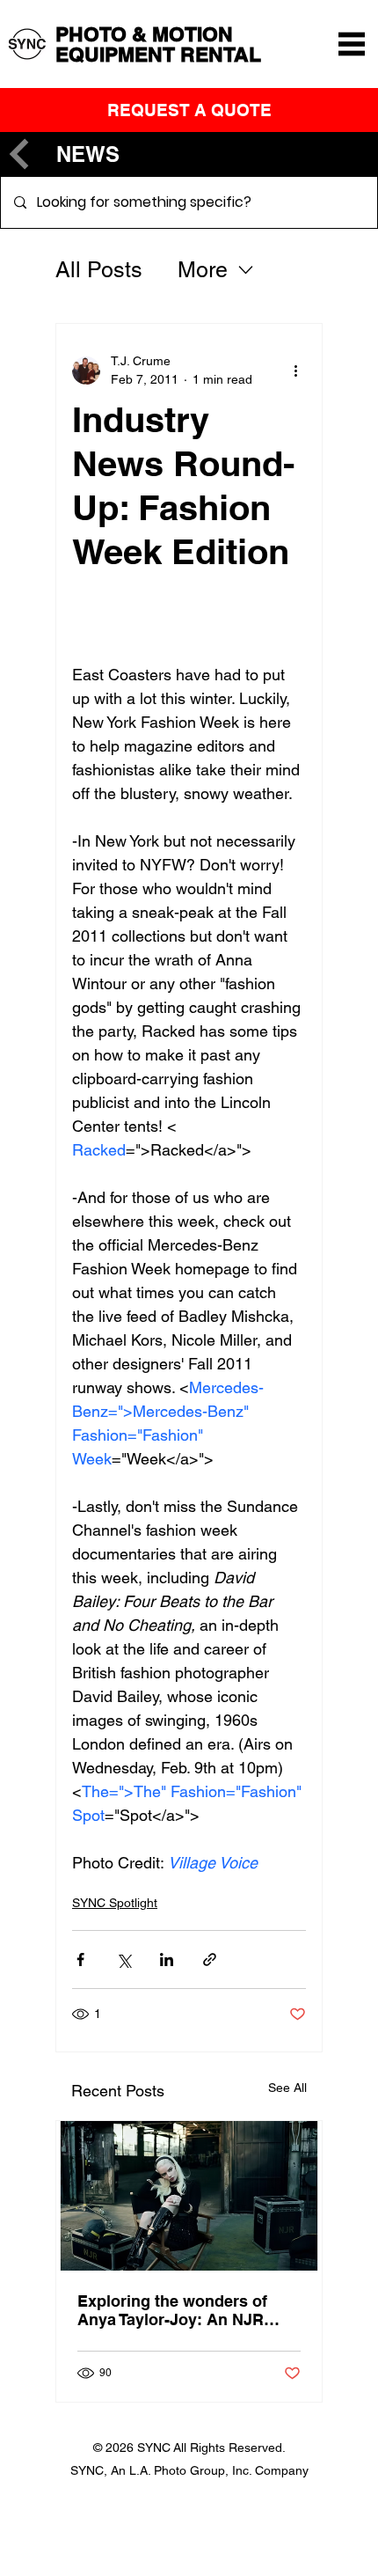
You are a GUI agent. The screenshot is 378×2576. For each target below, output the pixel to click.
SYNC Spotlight (115, 1903)
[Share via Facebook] (80, 1960)
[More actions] (295, 371)
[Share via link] (210, 1960)
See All (287, 2088)
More (203, 270)
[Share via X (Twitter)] (124, 1960)
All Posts (99, 270)
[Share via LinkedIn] (167, 1960)
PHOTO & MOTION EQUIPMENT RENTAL (158, 44)
